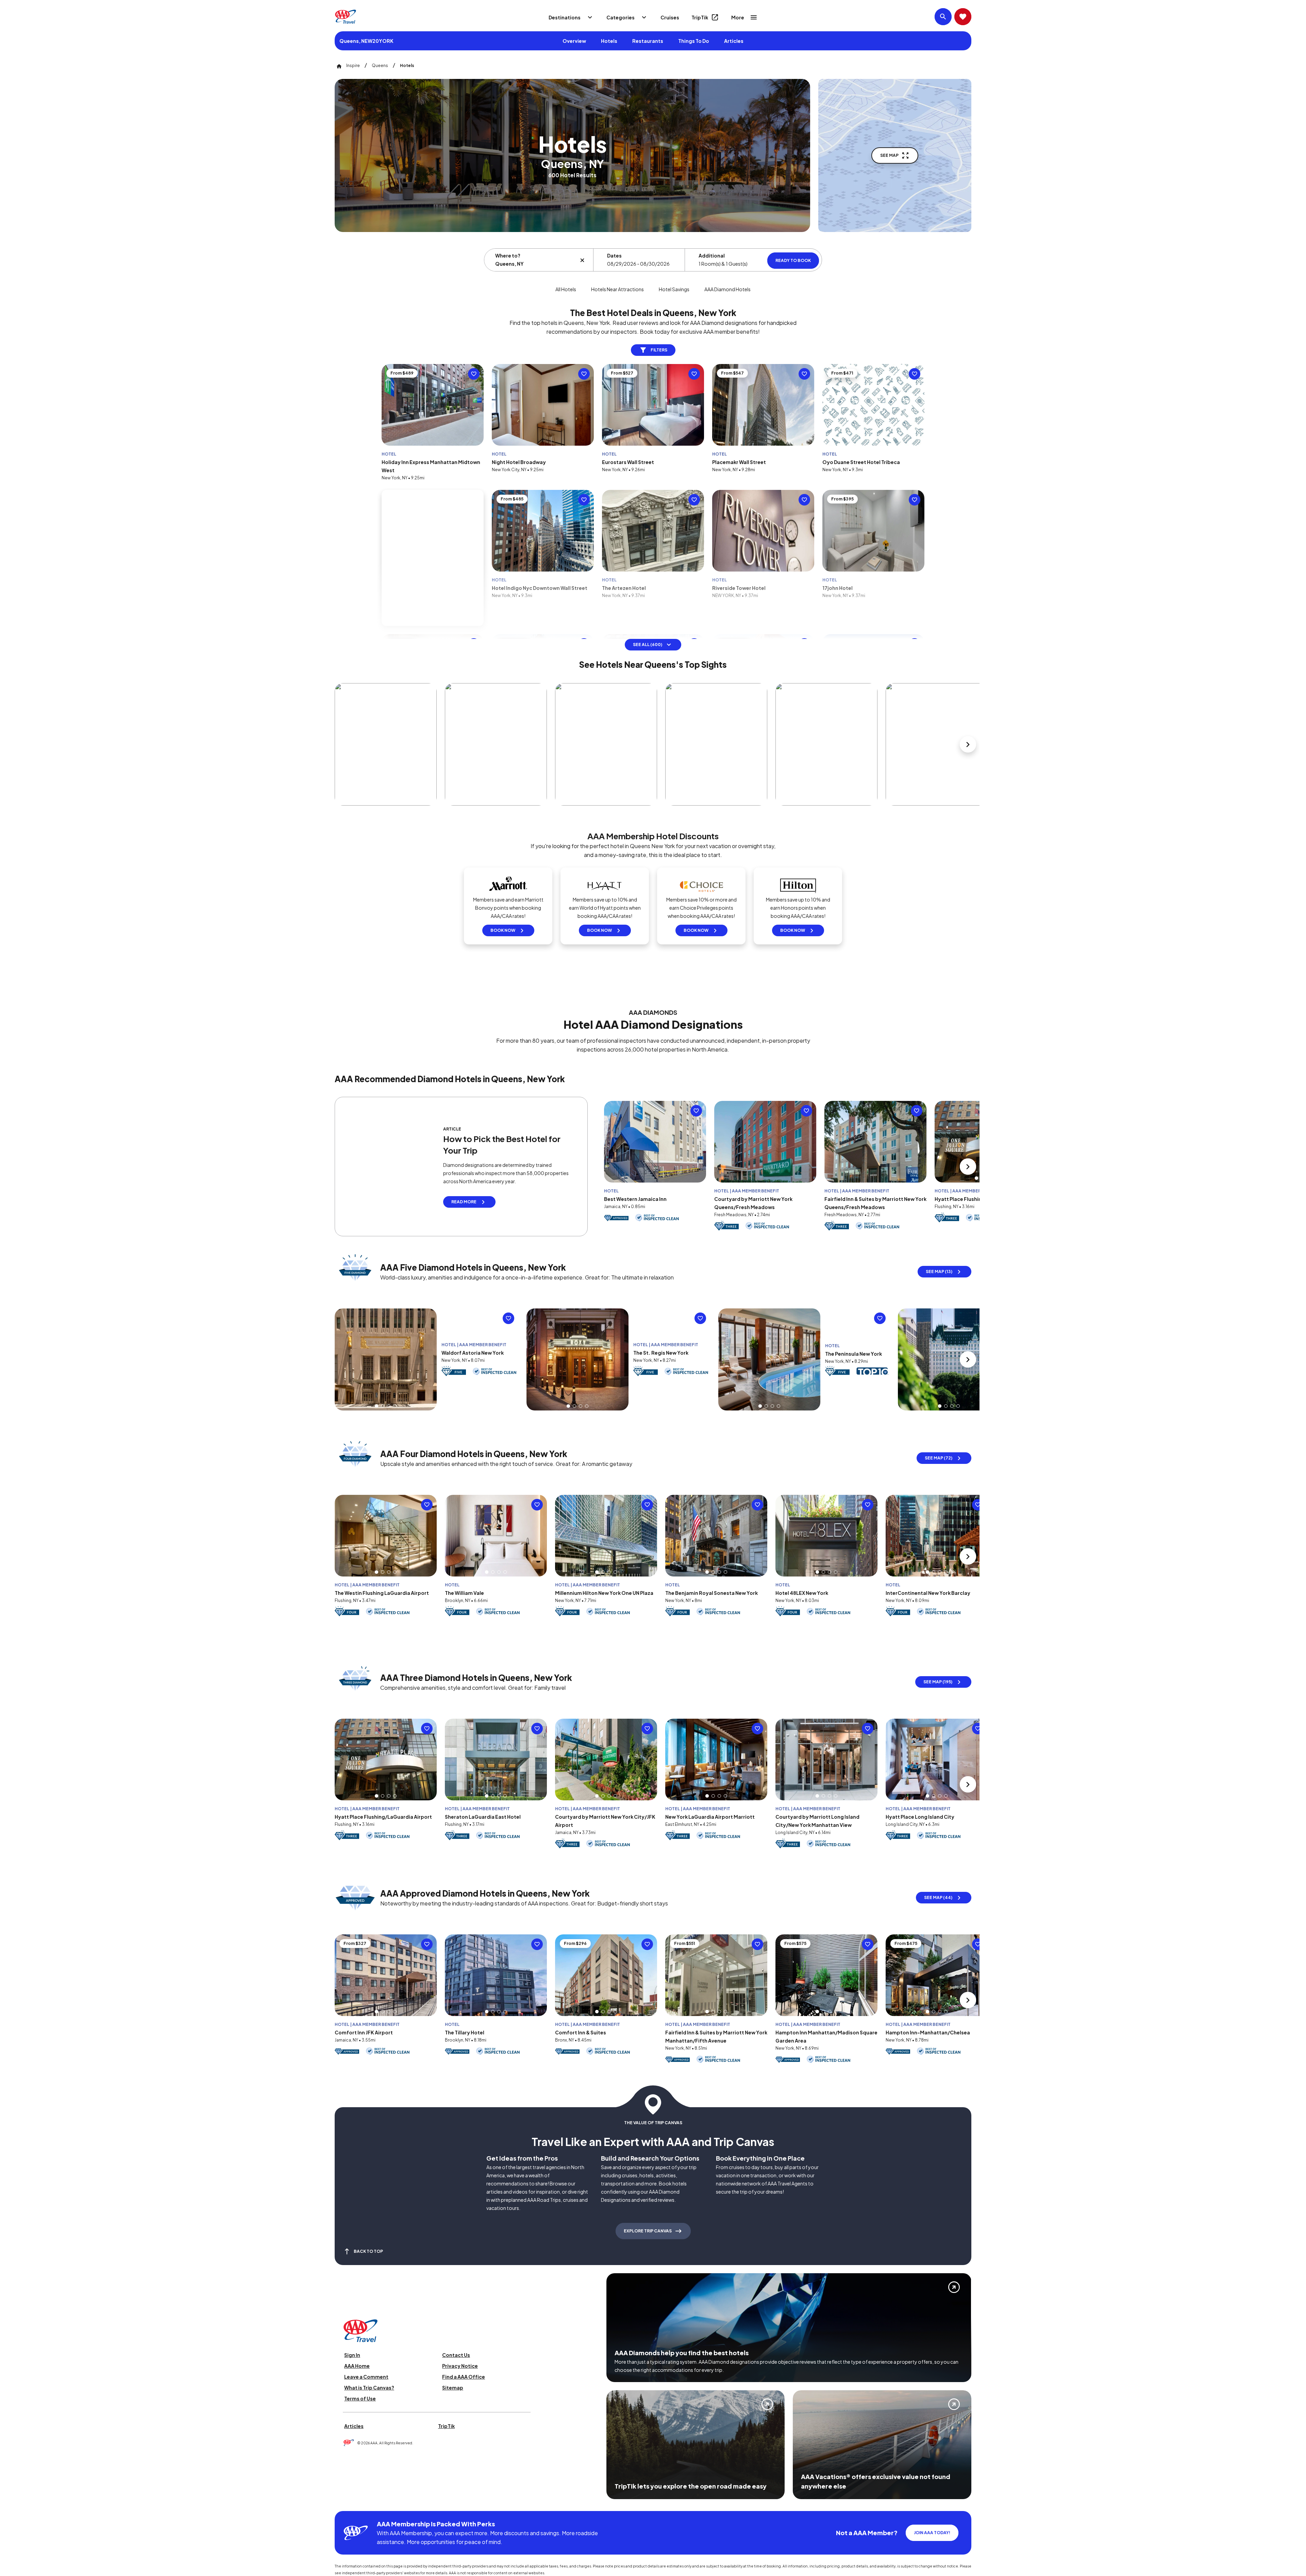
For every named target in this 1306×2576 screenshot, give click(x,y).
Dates (614, 255)
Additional (712, 255)
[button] (976, 1178)
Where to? (508, 255)
